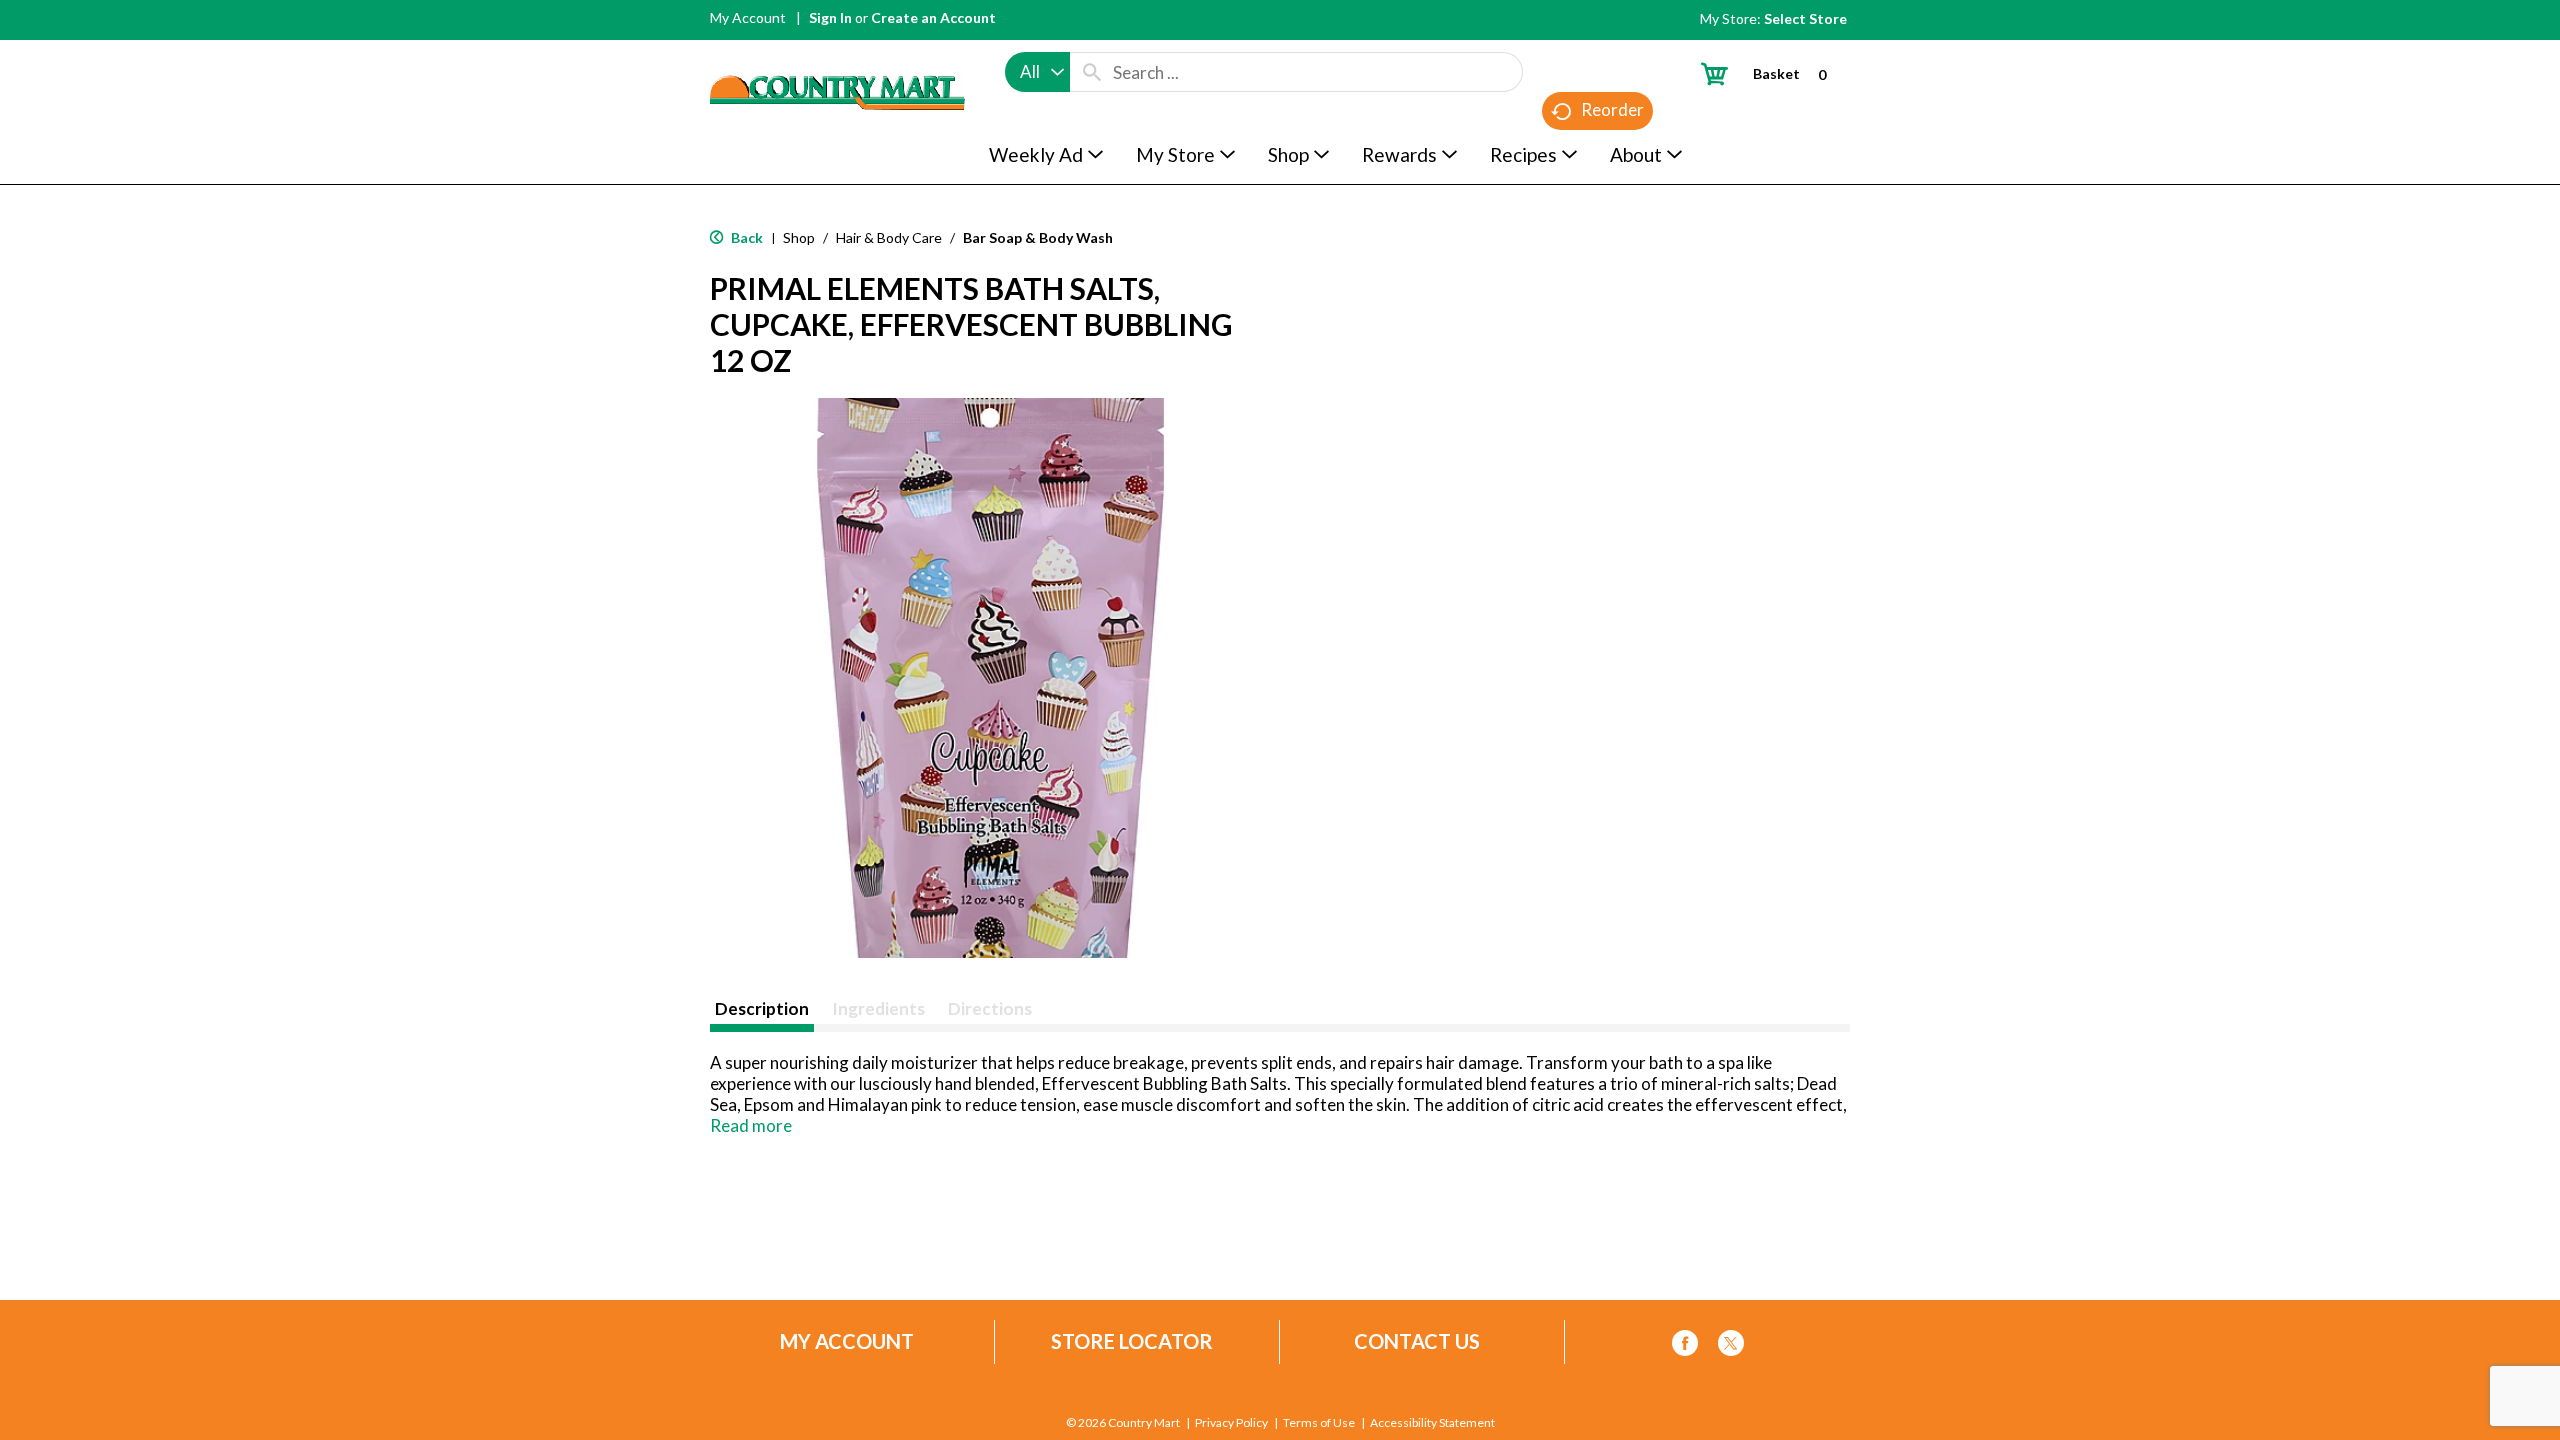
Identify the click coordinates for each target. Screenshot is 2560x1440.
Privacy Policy (1231, 1423)
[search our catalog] (1092, 72)
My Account (748, 17)
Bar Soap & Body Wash (1038, 237)
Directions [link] (990, 1008)
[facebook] (1685, 1346)
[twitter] (1731, 1346)
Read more (751, 1125)
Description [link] (762, 1008)
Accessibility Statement (1432, 1423)
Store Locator (1132, 1341)
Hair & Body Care (889, 237)
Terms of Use (1319, 1423)
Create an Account (933, 17)
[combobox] (1037, 72)
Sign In (830, 17)
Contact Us (1417, 1341)
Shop (799, 237)
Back (745, 237)
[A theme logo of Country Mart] (837, 55)
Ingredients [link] (878, 1008)
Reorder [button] (1612, 109)
